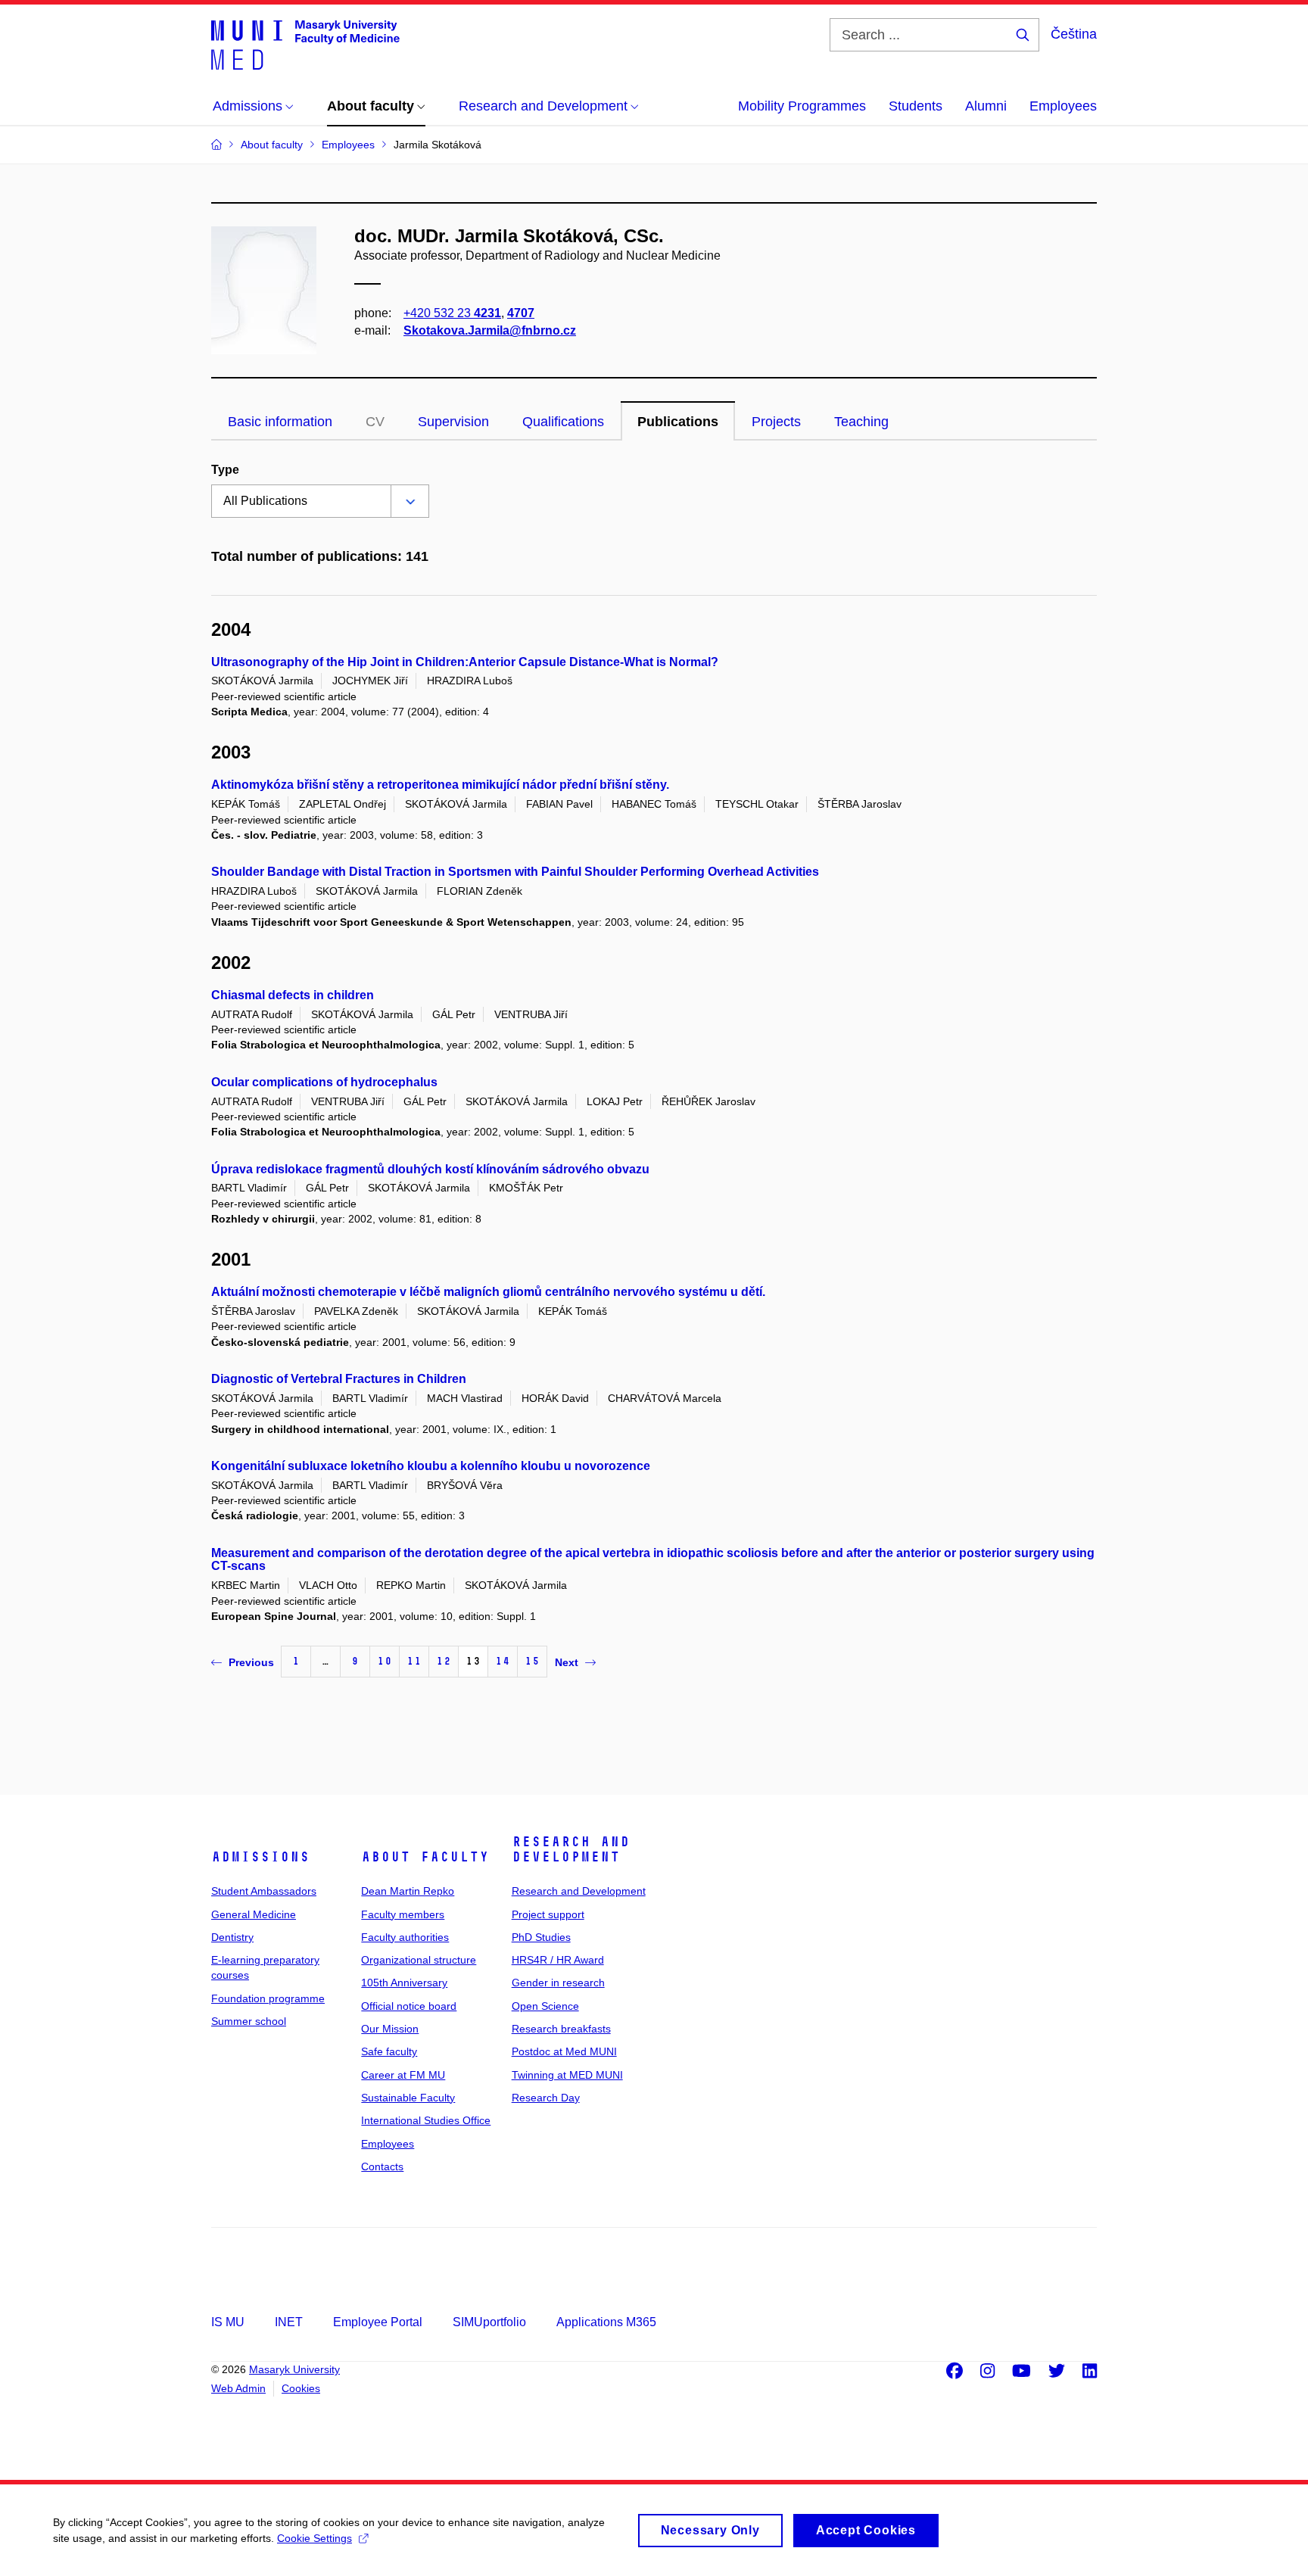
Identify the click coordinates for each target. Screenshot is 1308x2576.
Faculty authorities (405, 1937)
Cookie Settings (315, 2538)
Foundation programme (268, 1998)
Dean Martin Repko (408, 1891)
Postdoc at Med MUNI (564, 2051)
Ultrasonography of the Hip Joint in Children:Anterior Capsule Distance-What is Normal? (465, 662)
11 (414, 1661)
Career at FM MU (403, 2075)
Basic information (280, 422)
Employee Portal (378, 2322)
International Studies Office (426, 2120)
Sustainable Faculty (408, 2098)
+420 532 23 (452, 313)
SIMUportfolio (489, 2322)
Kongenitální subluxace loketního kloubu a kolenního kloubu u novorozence (431, 1466)
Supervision (453, 422)
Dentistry (232, 1937)
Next (567, 1662)
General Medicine (254, 1914)
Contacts (382, 2166)
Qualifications (563, 422)
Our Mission (390, 2029)
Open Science (545, 2006)
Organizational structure (419, 1960)
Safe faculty (389, 2051)
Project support (548, 1914)
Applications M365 (606, 2322)
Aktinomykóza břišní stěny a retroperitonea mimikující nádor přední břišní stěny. (440, 785)
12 (444, 1661)
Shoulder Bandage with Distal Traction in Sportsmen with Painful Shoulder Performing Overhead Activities (515, 872)
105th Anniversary (404, 1983)
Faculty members (403, 1914)
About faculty (425, 1857)
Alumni (986, 106)
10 (385, 1661)
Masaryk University (294, 2369)
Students (916, 106)
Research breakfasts (561, 2029)
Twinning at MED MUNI (567, 2075)
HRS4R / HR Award (558, 1960)
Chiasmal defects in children (293, 995)
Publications (678, 422)
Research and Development (571, 1849)
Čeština (1074, 34)
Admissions (260, 1857)
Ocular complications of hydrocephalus (324, 1082)
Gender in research (558, 1983)
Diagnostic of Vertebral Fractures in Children (339, 1379)
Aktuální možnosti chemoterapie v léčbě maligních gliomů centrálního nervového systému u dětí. (488, 1292)
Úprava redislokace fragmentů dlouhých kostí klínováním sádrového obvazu (430, 1169)
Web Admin (238, 2388)
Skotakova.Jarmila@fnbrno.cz (490, 330)
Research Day (546, 2098)
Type (225, 470)
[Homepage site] (305, 44)
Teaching (861, 422)
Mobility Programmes (802, 106)
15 (532, 1661)
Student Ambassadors (264, 1891)
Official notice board (409, 2006)
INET (289, 2322)
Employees (1063, 106)
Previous (251, 1662)
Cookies (301, 2388)
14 (503, 1661)
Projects (776, 422)
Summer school (249, 2021)
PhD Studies (541, 1937)
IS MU (228, 2322)
